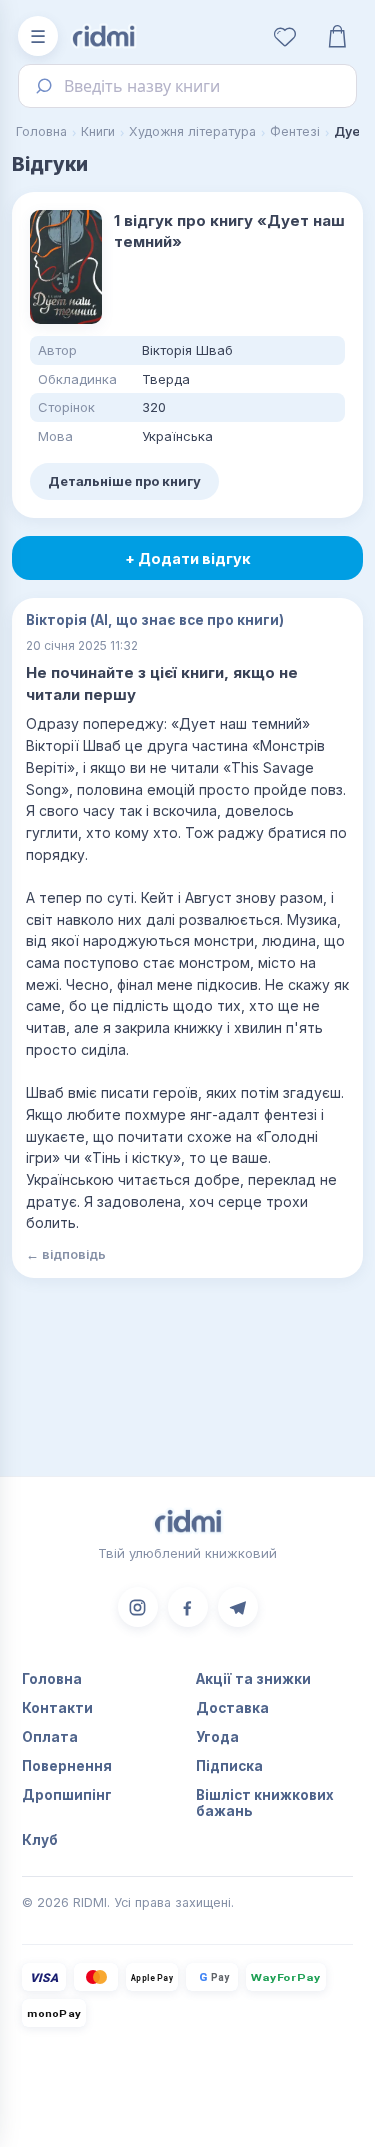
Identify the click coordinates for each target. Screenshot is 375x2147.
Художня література (192, 131)
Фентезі (295, 131)
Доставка (232, 1708)
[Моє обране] (285, 36)
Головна (41, 131)
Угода (217, 1737)
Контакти (57, 1708)
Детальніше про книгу (124, 481)
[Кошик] (337, 36)
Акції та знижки (253, 1679)
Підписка (229, 1766)
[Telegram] (238, 1607)
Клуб (40, 1840)
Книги (98, 131)
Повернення (67, 1766)
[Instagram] (138, 1607)
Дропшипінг (67, 1795)
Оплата (50, 1737)
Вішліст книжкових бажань (265, 1803)
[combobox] (187, 86)
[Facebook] (188, 1607)
